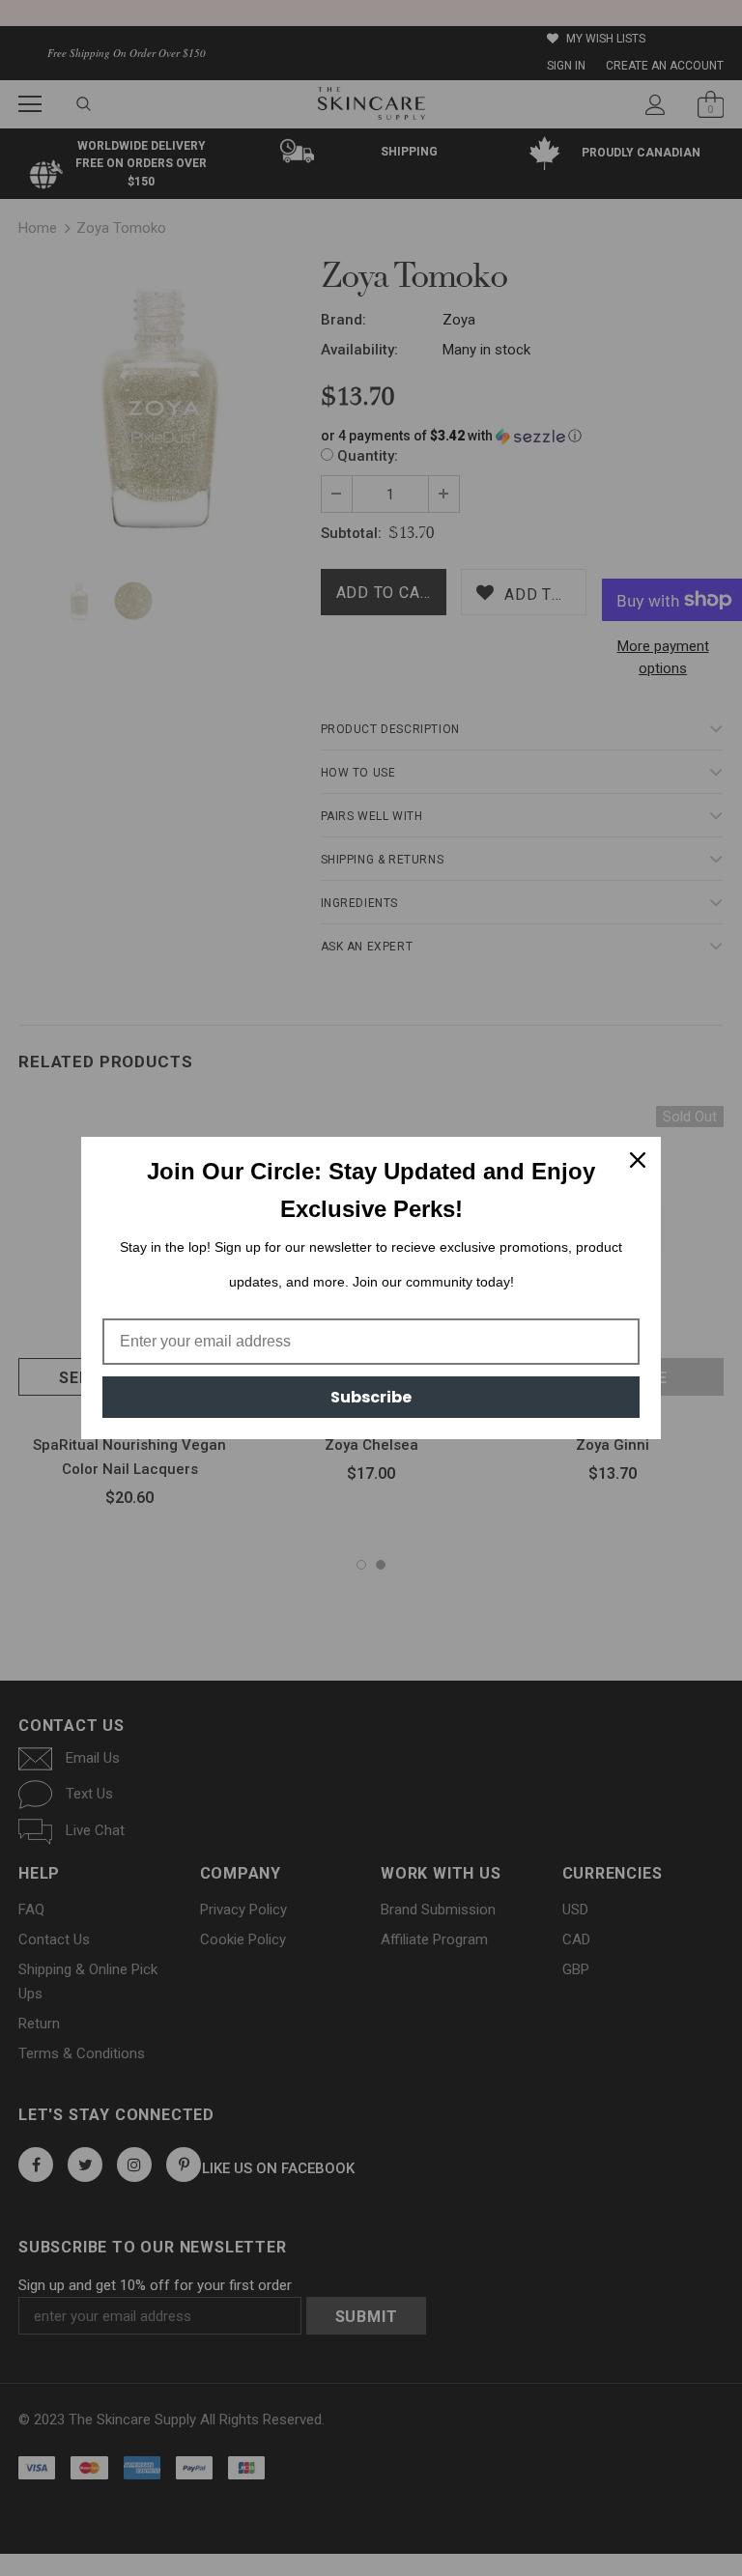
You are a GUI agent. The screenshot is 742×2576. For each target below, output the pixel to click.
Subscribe (371, 1397)
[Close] (638, 1160)
